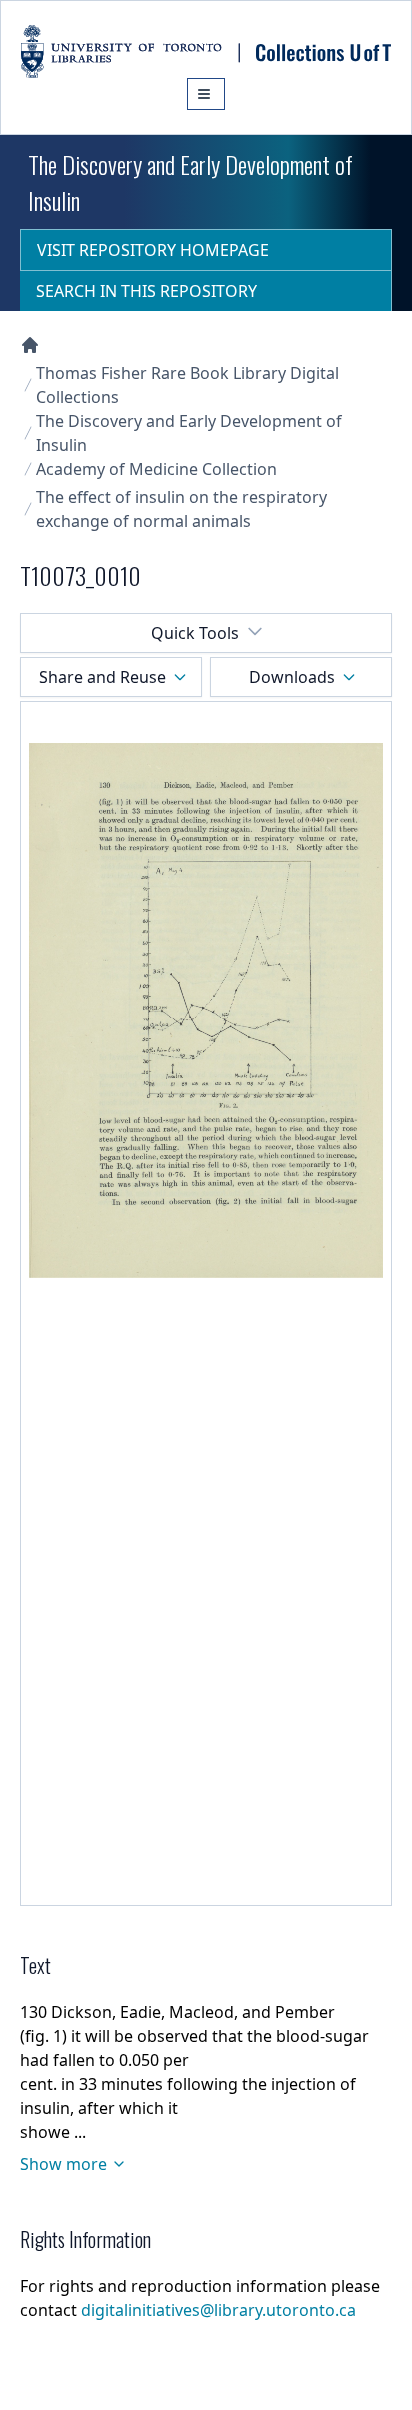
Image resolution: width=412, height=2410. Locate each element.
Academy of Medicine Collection (156, 469)
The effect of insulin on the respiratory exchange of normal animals (181, 509)
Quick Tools (195, 633)
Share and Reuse (102, 677)
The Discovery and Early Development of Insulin (189, 433)
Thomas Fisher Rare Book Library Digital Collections (187, 385)
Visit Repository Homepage (153, 250)
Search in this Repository (146, 291)
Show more (63, 2164)
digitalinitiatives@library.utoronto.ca (218, 2310)
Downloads (292, 677)
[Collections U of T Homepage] (30, 345)
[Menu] (206, 94)
